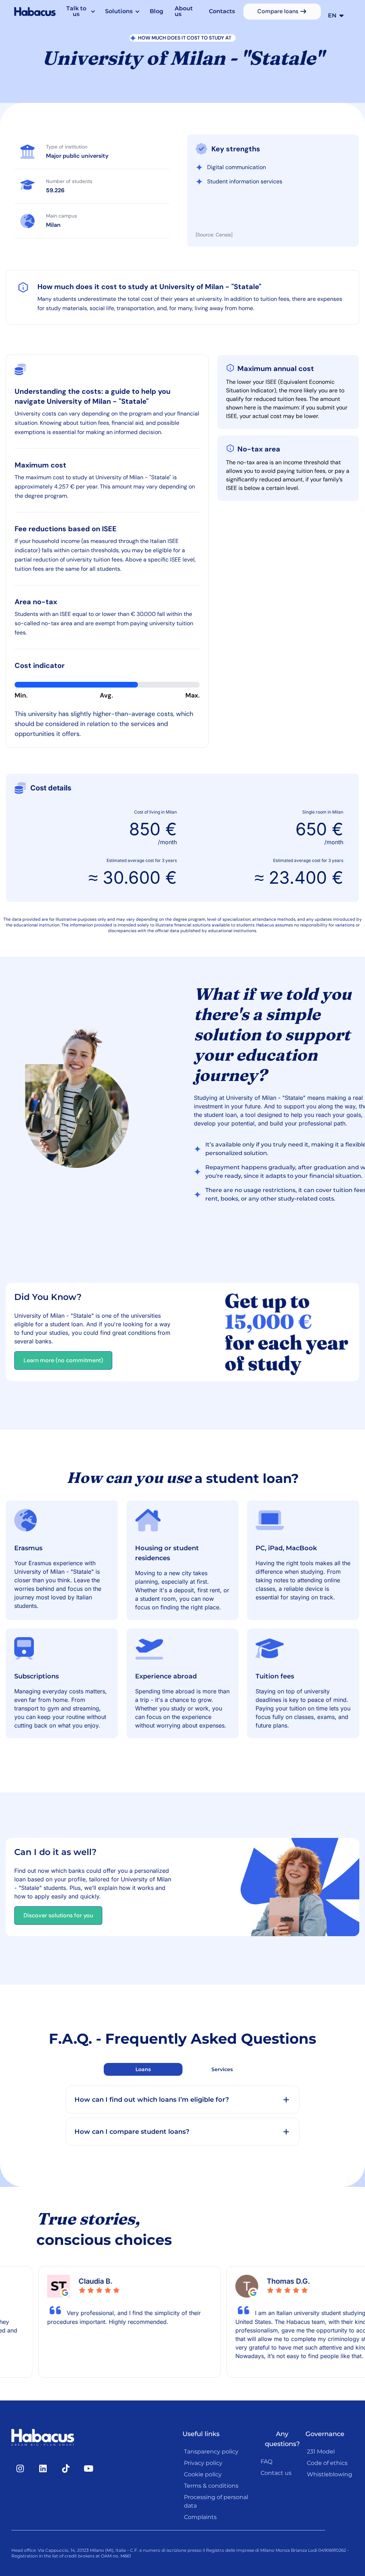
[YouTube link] (88, 2468)
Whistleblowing (330, 2474)
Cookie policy (203, 2474)
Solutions (119, 11)
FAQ (266, 2462)
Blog (156, 11)
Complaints (200, 2517)
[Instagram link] (20, 2468)
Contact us (276, 2473)
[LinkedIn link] (43, 2468)
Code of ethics (327, 2463)
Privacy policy (203, 2463)
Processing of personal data (216, 2501)
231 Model (321, 2452)
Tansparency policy (211, 2452)
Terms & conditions (211, 2486)
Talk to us (76, 11)
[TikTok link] (66, 2468)
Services (222, 2069)
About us (184, 11)
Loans (143, 2069)
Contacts (222, 11)
